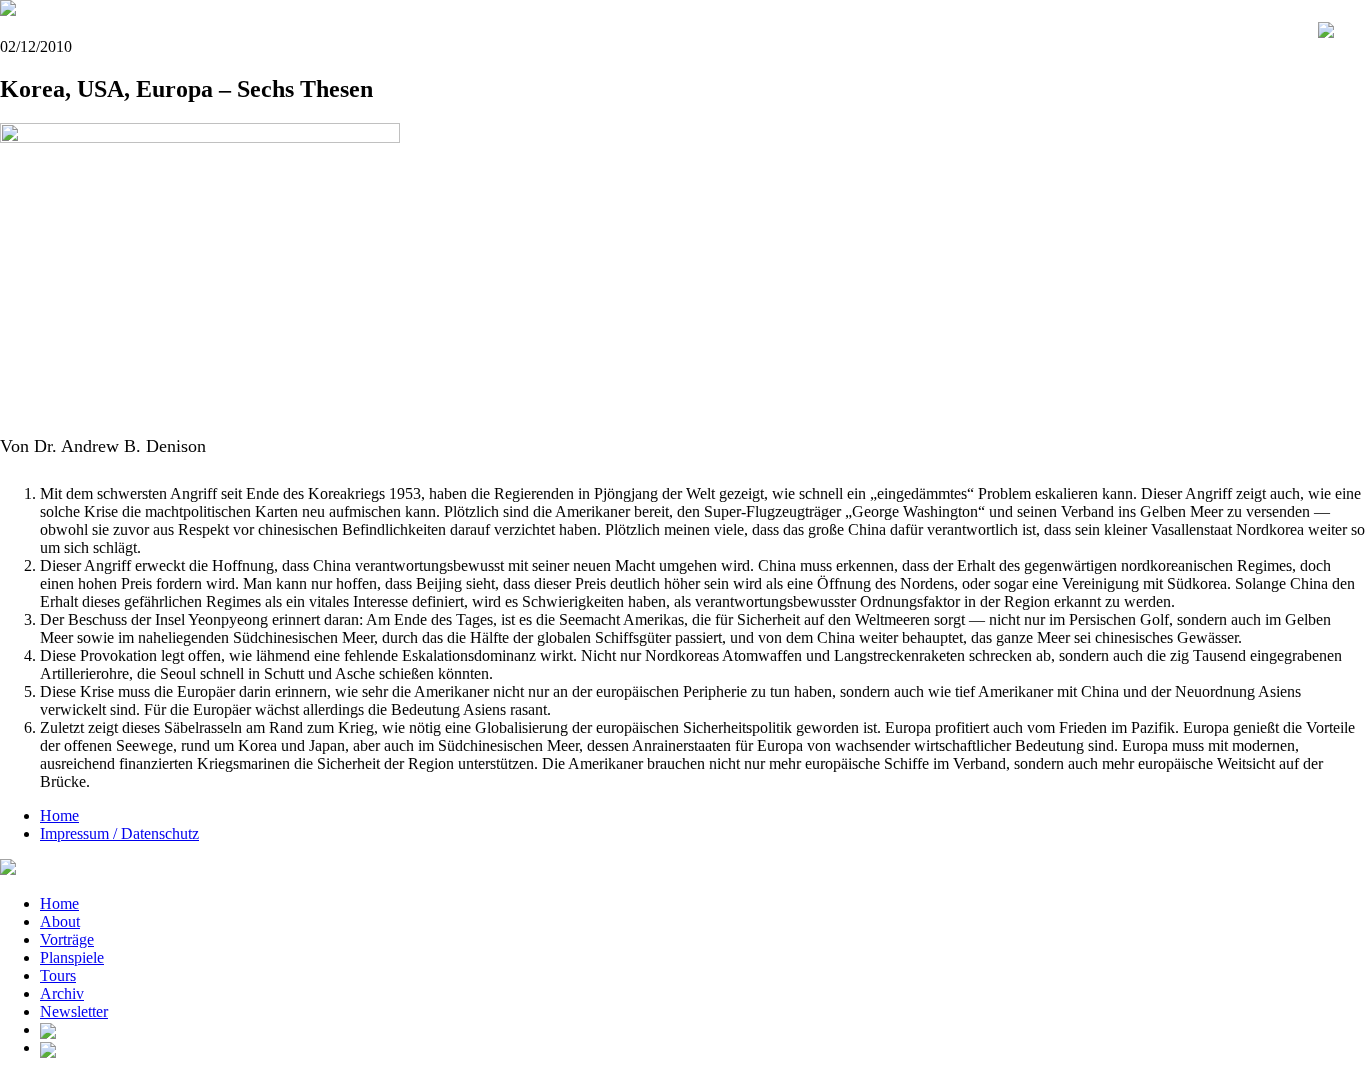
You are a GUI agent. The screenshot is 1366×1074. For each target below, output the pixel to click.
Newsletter (74, 1011)
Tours (58, 975)
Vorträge (67, 939)
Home (59, 815)
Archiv (62, 993)
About (60, 921)
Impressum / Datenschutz (119, 833)
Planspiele (72, 957)
